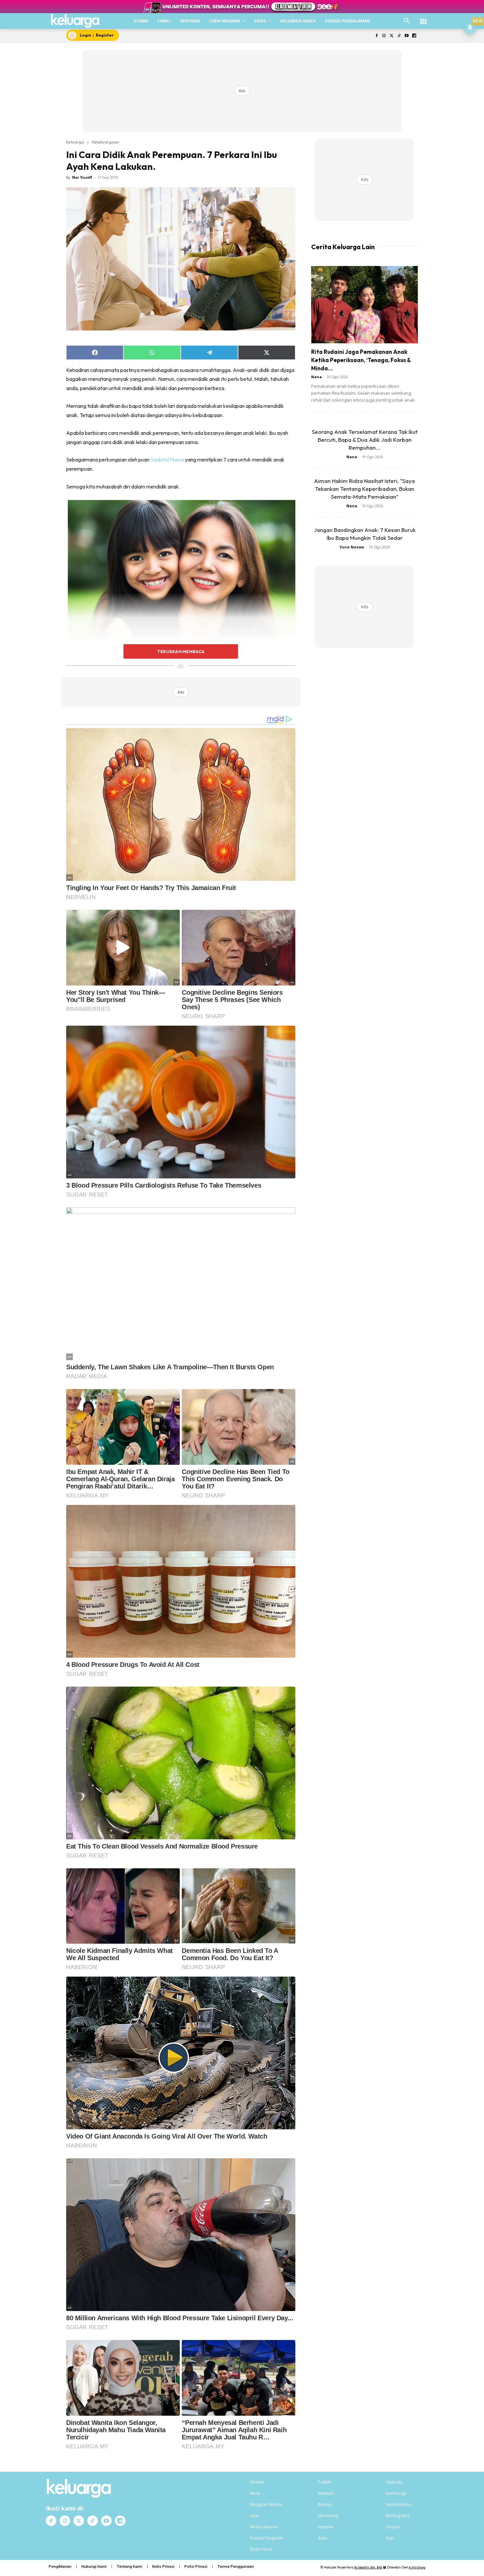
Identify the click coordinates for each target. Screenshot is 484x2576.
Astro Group (417, 2567)
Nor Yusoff (82, 177)
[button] (407, 21)
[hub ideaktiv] (423, 18)
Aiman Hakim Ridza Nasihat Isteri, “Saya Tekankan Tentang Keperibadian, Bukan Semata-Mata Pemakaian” (364, 489)
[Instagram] (384, 36)
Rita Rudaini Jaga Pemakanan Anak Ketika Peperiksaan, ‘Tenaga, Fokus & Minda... (361, 360)
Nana (317, 377)
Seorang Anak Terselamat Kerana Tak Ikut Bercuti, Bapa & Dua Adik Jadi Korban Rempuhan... (365, 440)
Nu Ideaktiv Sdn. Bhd (368, 2567)
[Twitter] (392, 36)
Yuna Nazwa (352, 547)
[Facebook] (376, 36)
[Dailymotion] (414, 36)
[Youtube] (406, 36)
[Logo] (75, 21)
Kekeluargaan (106, 142)
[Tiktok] (399, 36)
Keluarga (75, 142)
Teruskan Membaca (181, 651)
